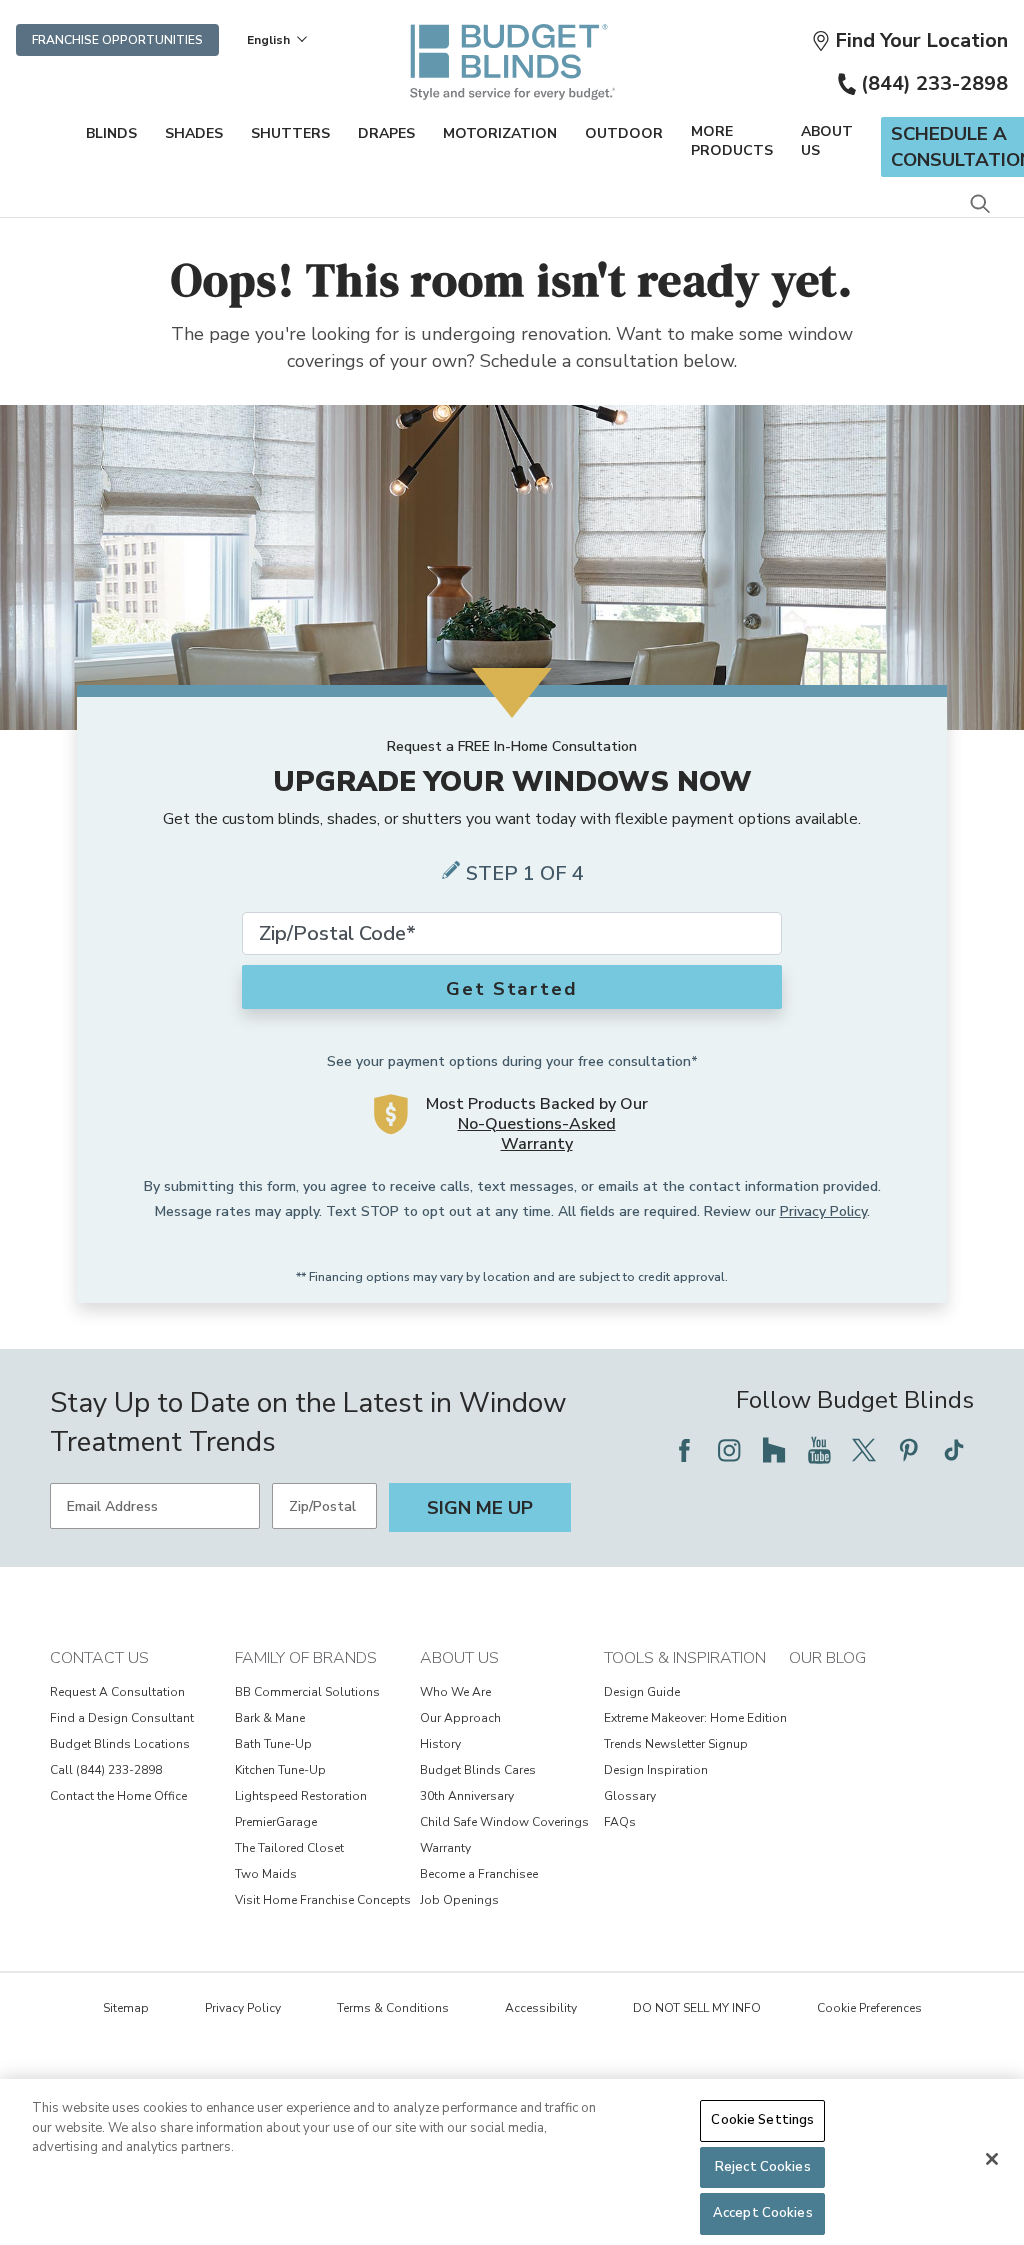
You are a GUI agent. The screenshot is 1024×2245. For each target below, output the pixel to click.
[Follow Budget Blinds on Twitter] (864, 1450)
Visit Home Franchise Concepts (323, 1900)
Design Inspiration (656, 1770)
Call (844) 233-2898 (106, 1770)
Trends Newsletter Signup (676, 1744)
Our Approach (460, 1718)
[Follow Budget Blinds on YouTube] (819, 1450)
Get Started (512, 989)
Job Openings (459, 1900)
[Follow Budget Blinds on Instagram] (729, 1450)
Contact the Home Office (118, 1796)
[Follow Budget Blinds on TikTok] (954, 1450)
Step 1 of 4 (525, 873)
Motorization (500, 133)
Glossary (630, 1796)
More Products (732, 141)
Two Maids (266, 1874)
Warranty (445, 1848)
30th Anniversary (467, 1796)
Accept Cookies (763, 2213)
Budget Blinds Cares (478, 1770)
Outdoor (624, 133)
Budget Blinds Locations (120, 1744)
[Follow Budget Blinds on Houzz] (774, 1450)
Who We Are (455, 1692)
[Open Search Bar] (979, 205)
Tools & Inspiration (685, 1658)
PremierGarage (276, 1822)
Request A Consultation (117, 1692)
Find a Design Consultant (122, 1718)
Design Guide (642, 1692)
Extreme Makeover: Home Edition (695, 1718)
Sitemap (126, 2008)
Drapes (386, 133)
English (268, 40)
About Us (827, 141)
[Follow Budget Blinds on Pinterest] (909, 1450)
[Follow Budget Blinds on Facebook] (684, 1450)
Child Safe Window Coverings (504, 1822)
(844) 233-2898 (934, 83)
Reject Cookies (763, 2167)
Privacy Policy (823, 1211)
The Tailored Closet (289, 1848)
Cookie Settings (762, 2120)
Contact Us (99, 1658)
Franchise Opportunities (117, 40)
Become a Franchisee (479, 1874)
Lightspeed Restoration (301, 1796)
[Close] (992, 2159)
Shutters (290, 133)
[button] (909, 40)
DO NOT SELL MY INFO (697, 2008)
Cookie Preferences (869, 2008)
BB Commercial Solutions (307, 1692)
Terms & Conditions (393, 2008)
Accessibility (541, 2008)
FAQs (620, 1822)
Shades (194, 133)
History (440, 1744)
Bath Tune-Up (273, 1744)
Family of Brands (306, 1658)
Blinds (111, 133)
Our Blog (827, 1658)
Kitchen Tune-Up (280, 1770)
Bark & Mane (270, 1718)
